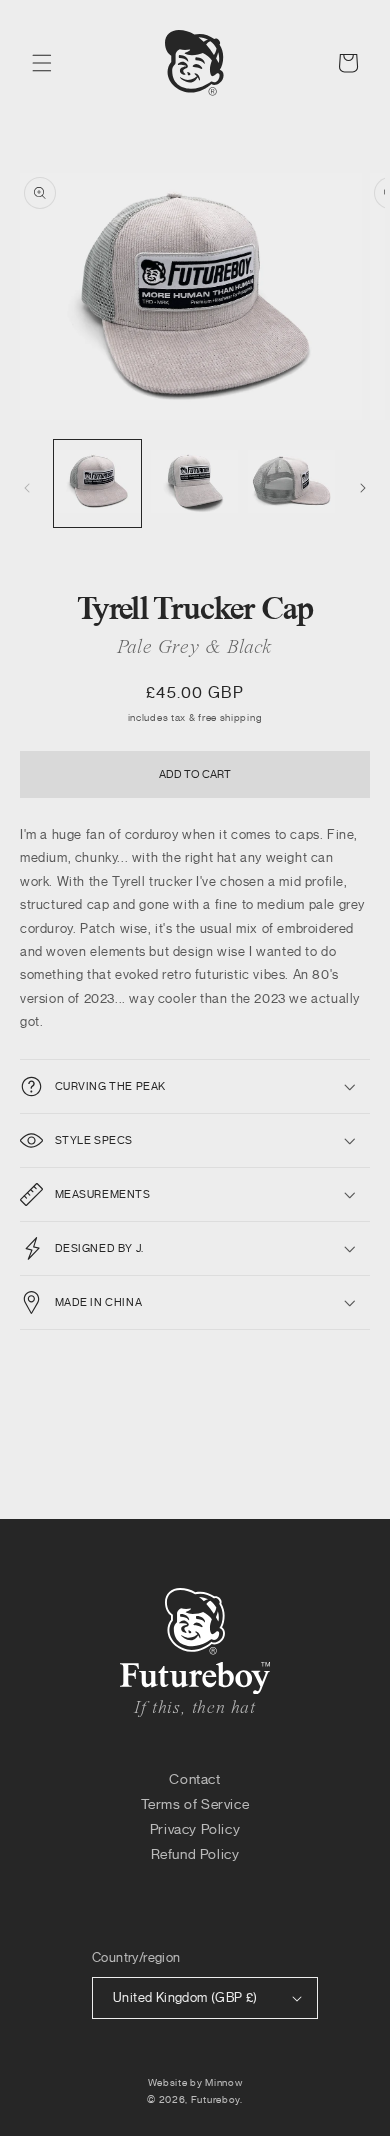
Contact (194, 1779)
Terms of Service (195, 1804)
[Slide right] (363, 488)
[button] (42, 63)
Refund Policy (195, 1854)
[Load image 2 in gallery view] (194, 483)
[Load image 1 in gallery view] (97, 483)
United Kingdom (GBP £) (185, 1997)
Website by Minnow (195, 2082)
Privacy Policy (195, 1829)
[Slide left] (27, 488)
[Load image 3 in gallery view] (291, 483)
